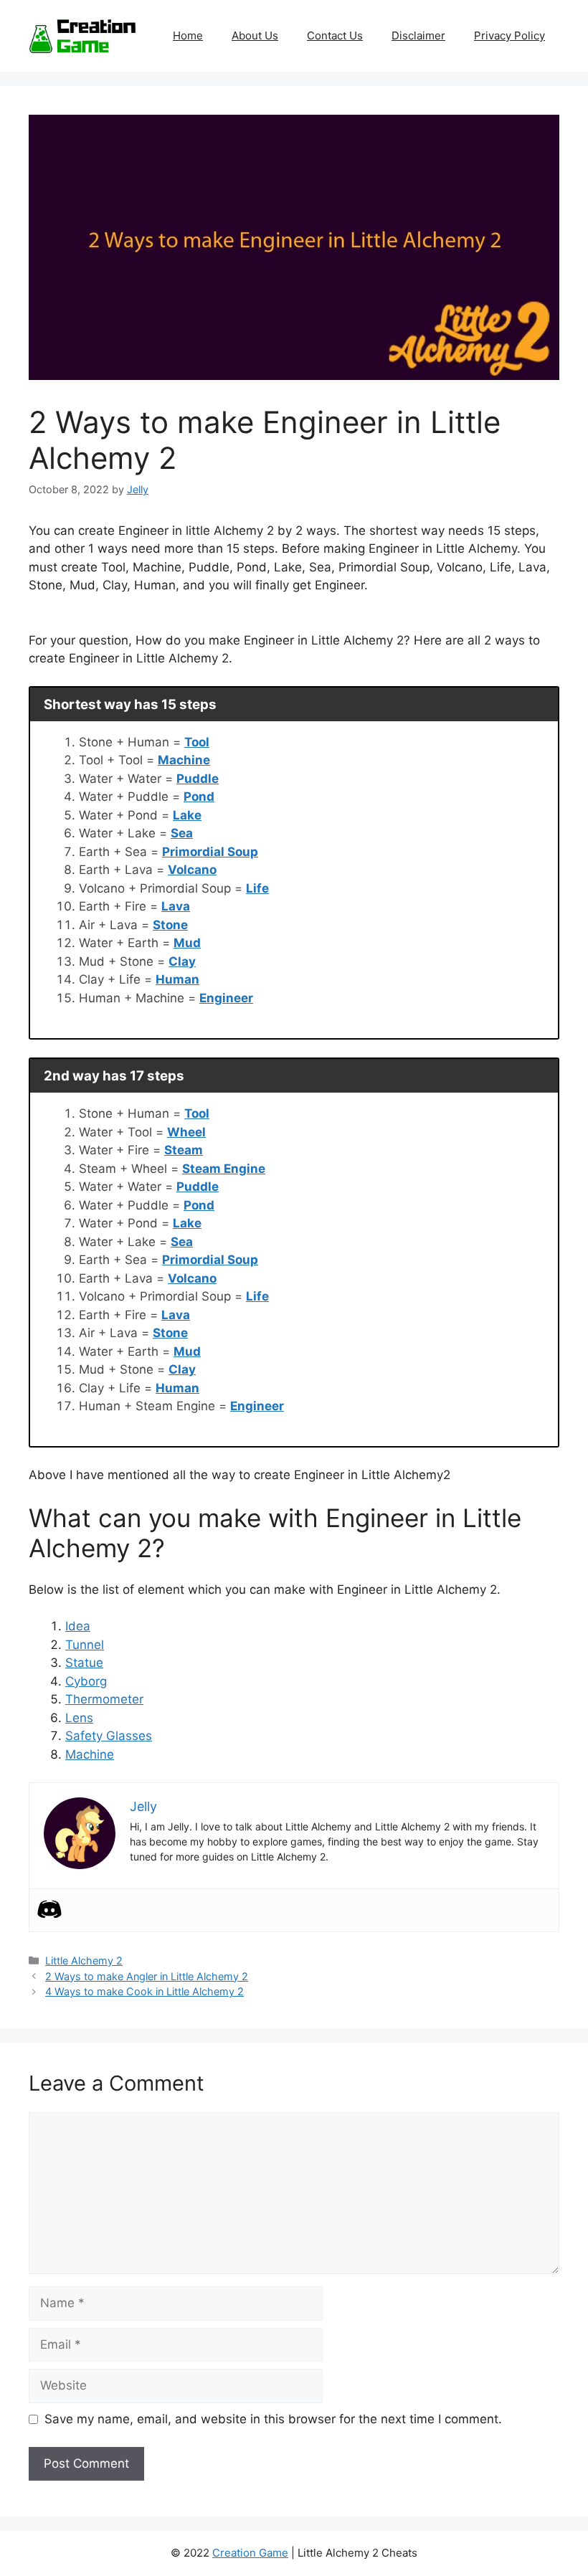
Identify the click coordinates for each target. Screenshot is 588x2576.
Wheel (186, 1132)
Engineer (226, 998)
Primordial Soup (210, 852)
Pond (199, 797)
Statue (84, 1663)
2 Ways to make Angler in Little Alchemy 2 (147, 1976)
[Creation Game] (82, 35)
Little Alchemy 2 (84, 1960)
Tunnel (85, 1645)
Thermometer (104, 1699)
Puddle (198, 779)
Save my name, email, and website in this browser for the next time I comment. (273, 2419)
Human (177, 979)
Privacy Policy (509, 35)
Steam (184, 1150)
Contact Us (335, 35)
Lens (79, 1718)
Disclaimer (418, 35)
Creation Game (250, 2553)
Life (257, 888)
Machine (184, 760)
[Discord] (49, 1909)
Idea (78, 1626)
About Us (255, 35)
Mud (187, 943)
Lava (176, 906)
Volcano (192, 870)
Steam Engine (224, 1169)
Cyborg (86, 1681)
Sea (182, 833)
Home (188, 35)
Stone (170, 925)
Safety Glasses (109, 1736)
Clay (182, 961)
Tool (197, 742)
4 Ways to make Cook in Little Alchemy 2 (144, 1991)
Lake (187, 815)
